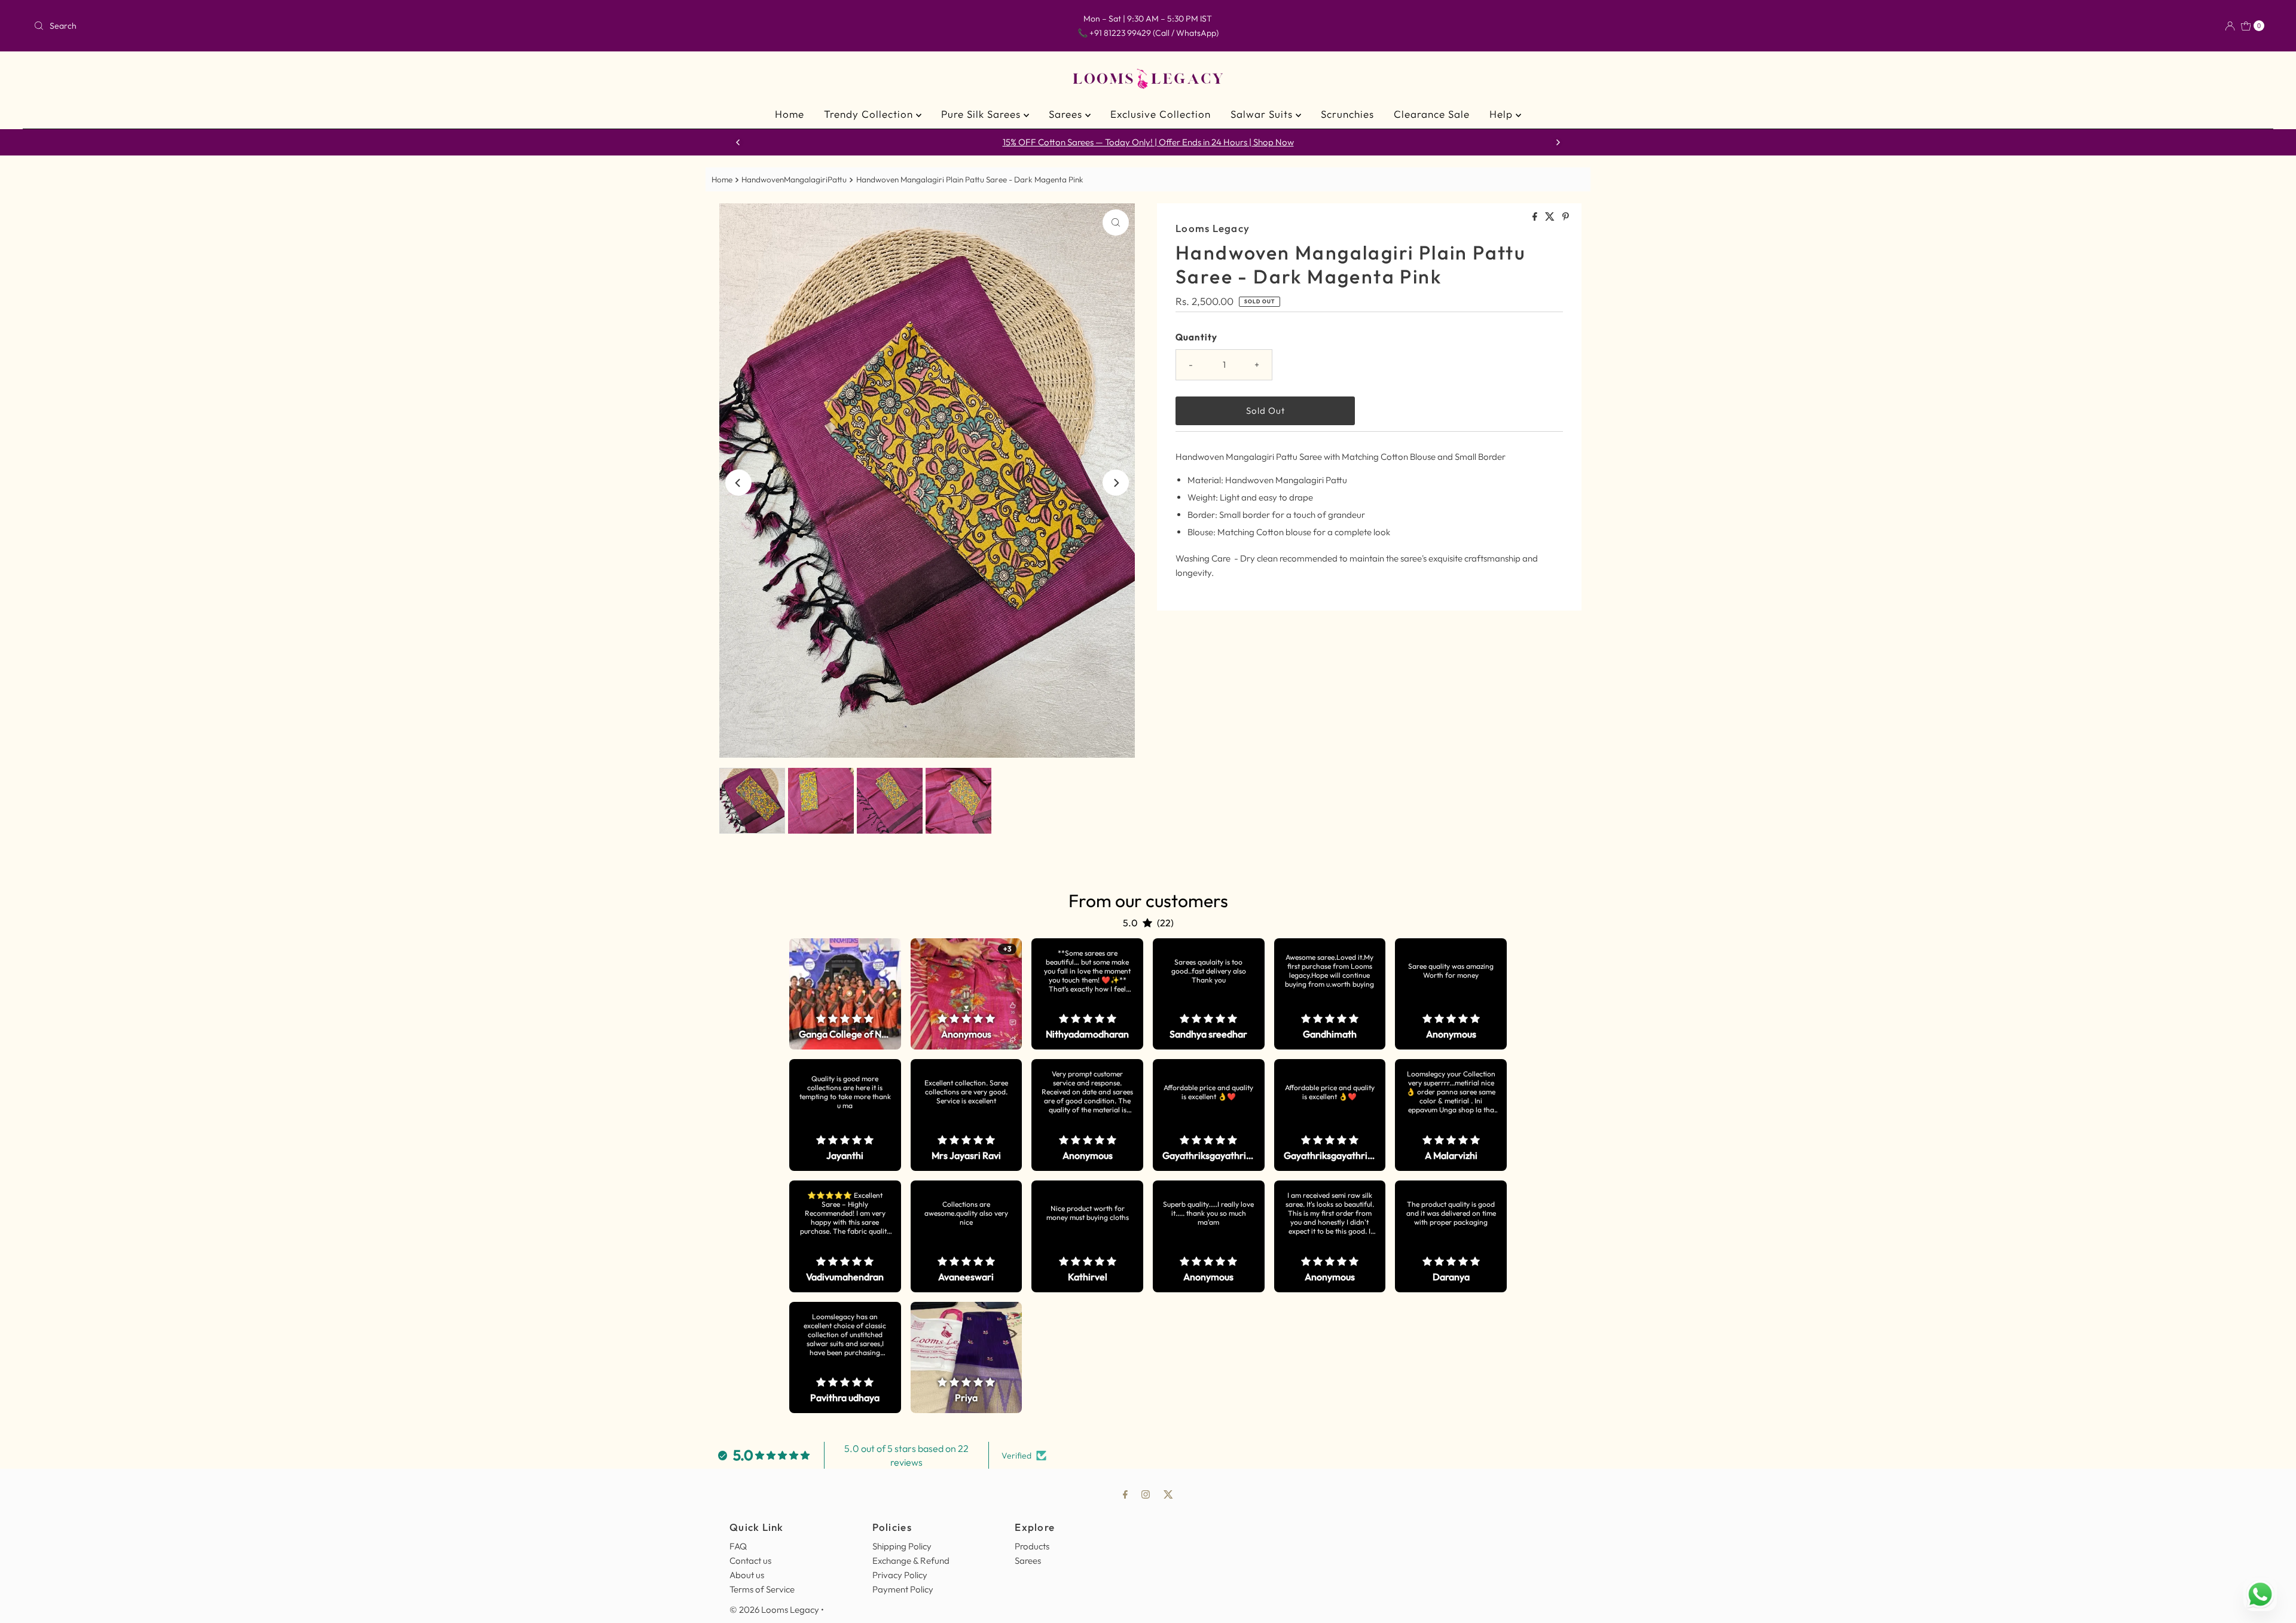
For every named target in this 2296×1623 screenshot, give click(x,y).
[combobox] (399, 26)
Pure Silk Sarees (982, 114)
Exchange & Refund (911, 1561)
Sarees (1067, 114)
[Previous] (738, 142)
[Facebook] (1125, 1494)
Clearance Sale (1432, 114)
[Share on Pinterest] (1566, 217)
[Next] (1558, 142)
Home (790, 114)
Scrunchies (1347, 114)
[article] (845, 994)
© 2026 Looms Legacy (774, 1610)
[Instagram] (1146, 1494)
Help (1503, 114)
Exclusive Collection (1161, 114)
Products (1032, 1546)
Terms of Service (762, 1589)
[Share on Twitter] (1551, 217)
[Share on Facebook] (1536, 217)
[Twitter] (1168, 1494)
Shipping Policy (902, 1546)
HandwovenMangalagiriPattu (794, 179)
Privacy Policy (900, 1575)
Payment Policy (903, 1589)
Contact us (750, 1561)
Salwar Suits (1263, 114)
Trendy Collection (870, 114)
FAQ (738, 1546)
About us (747, 1575)
